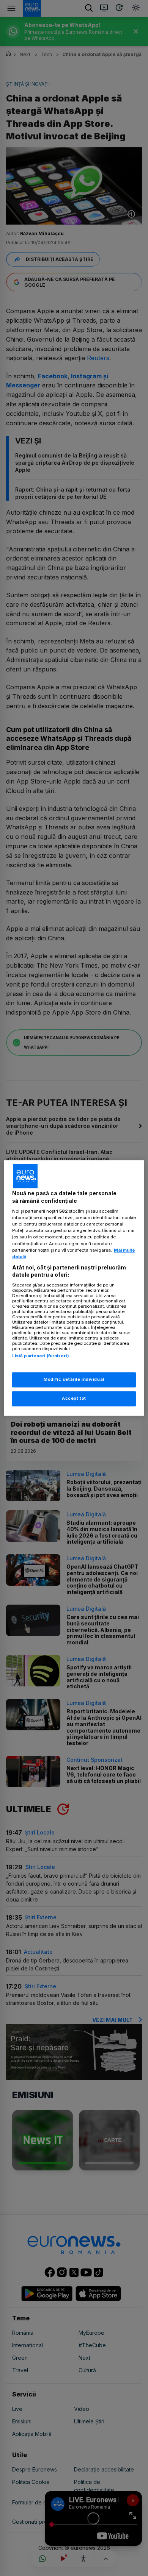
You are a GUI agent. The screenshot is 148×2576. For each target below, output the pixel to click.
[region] (74, 1288)
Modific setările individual (74, 1380)
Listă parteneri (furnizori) (41, 1356)
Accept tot (74, 1399)
